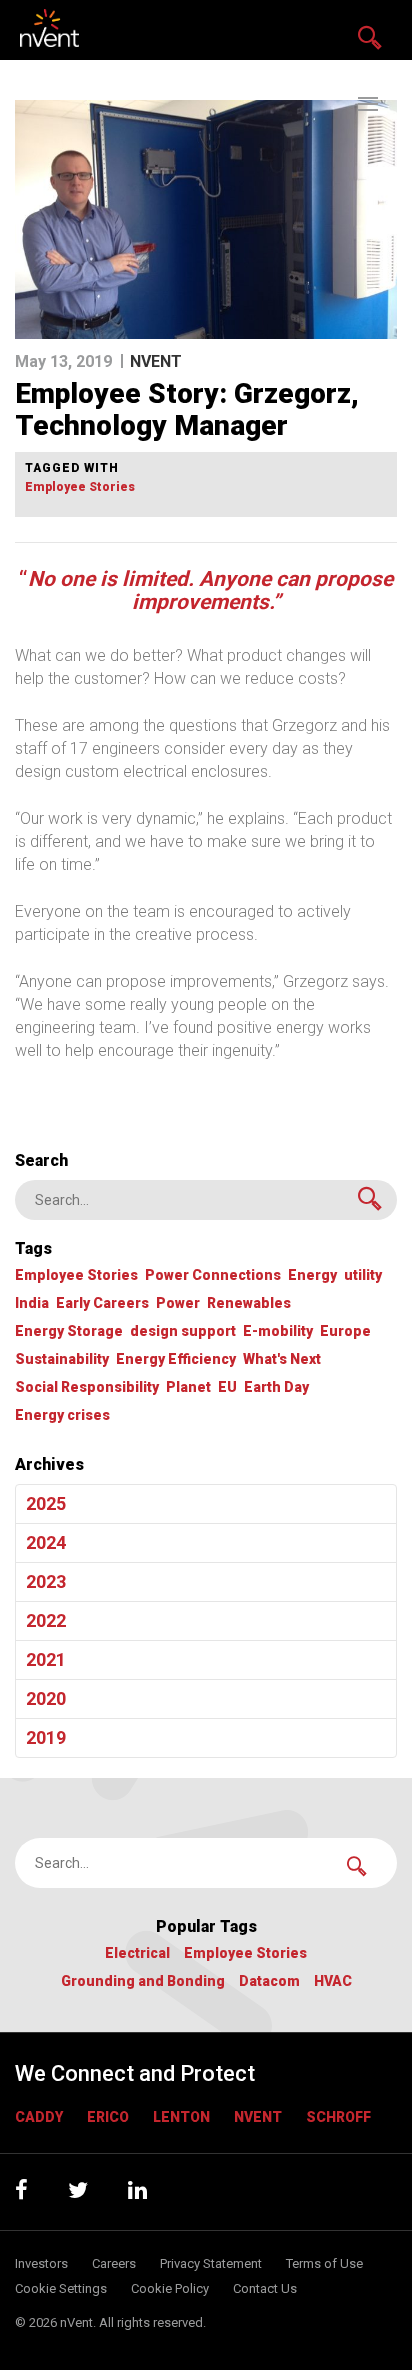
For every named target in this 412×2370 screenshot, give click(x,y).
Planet (188, 1387)
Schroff (338, 2117)
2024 (46, 1542)
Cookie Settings (61, 2288)
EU (227, 1387)
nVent (258, 2117)
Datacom (269, 1981)
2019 (46, 1737)
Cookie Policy (170, 2288)
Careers (114, 2263)
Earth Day (276, 1387)
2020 (46, 1698)
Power (178, 1303)
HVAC (333, 1981)
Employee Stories (80, 487)
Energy (312, 1275)
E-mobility (278, 1331)
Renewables (249, 1303)
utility (363, 1275)
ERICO (108, 2117)
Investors (41, 2263)
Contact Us (265, 2288)
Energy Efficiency (176, 1359)
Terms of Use (324, 2263)
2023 (46, 1581)
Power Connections (213, 1275)
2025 (46, 1503)
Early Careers (102, 1303)
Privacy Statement (211, 2263)
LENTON (181, 2117)
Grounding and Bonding (143, 1981)
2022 (46, 1620)
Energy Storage (69, 1331)
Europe (345, 1331)
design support (183, 1331)
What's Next (282, 1359)
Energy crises (62, 1415)
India (32, 1303)
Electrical (137, 1953)
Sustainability (62, 1359)
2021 (46, 1659)
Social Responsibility (87, 1387)
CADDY (39, 2117)
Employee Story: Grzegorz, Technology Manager (187, 409)
